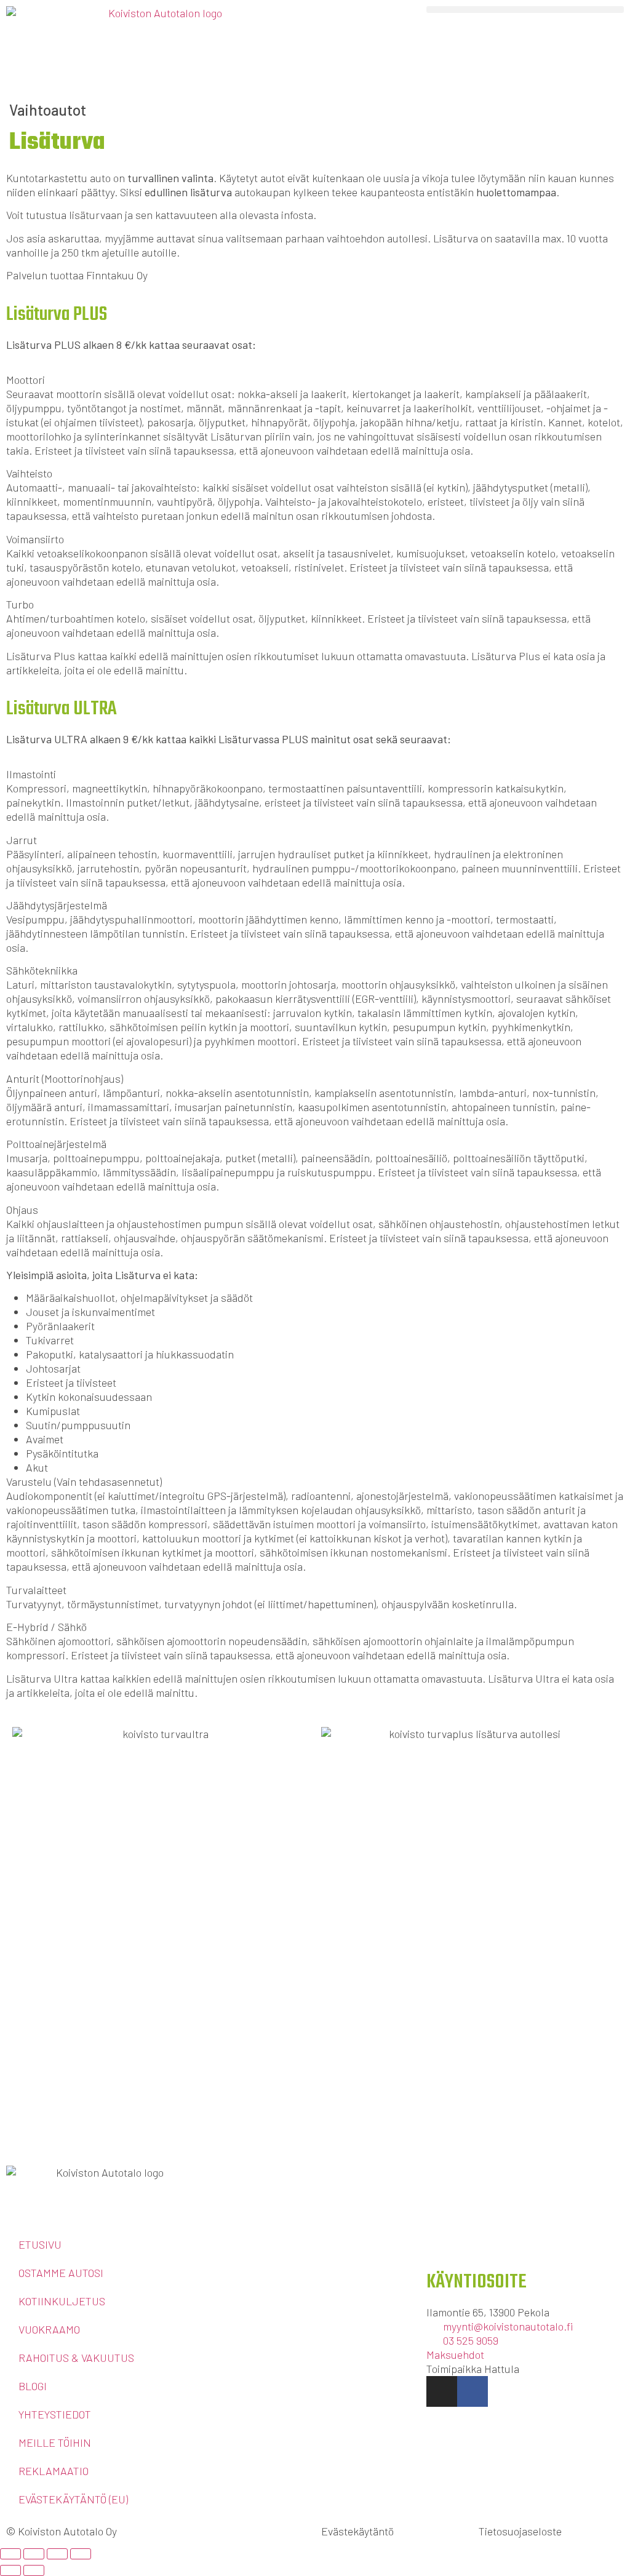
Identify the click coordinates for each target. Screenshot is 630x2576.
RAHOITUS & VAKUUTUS (76, 2358)
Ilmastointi (31, 774)
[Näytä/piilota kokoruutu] (34, 2554)
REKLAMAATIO (54, 2471)
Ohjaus (22, 1210)
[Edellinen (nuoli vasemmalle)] (10, 2570)
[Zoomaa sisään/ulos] (10, 2554)
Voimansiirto (35, 539)
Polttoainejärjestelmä (56, 1144)
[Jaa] (57, 2554)
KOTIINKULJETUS (62, 2301)
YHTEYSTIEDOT (55, 2414)
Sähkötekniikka (42, 970)
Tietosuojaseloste (520, 2531)
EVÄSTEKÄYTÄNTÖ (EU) (73, 2499)
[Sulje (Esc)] (81, 2554)
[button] (525, 10)
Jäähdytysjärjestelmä (57, 905)
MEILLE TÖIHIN (55, 2442)
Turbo (20, 604)
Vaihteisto (29, 473)
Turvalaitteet (36, 1590)
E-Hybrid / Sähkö (46, 1627)
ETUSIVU (40, 2244)
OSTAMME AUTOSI (61, 2273)
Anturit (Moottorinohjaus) (65, 1079)
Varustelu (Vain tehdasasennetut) (84, 1481)
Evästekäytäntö (357, 2531)
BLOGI (33, 2386)
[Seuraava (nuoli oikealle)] (34, 2570)
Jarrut (22, 840)
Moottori (26, 380)
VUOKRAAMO (49, 2329)
